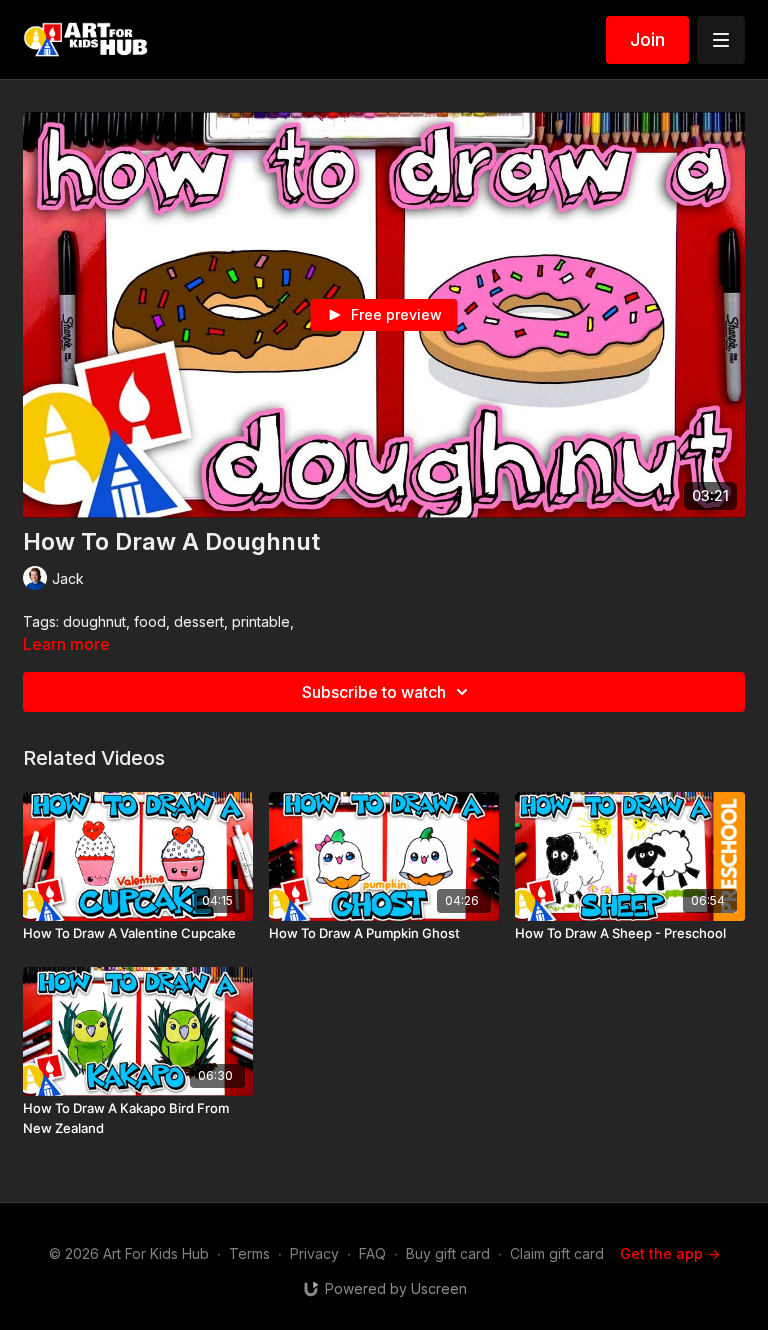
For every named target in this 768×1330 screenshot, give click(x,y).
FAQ (372, 1253)
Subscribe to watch (374, 692)
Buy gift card (448, 1253)
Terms (249, 1253)
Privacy (314, 1253)
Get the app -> (670, 1253)
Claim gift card (557, 1253)
